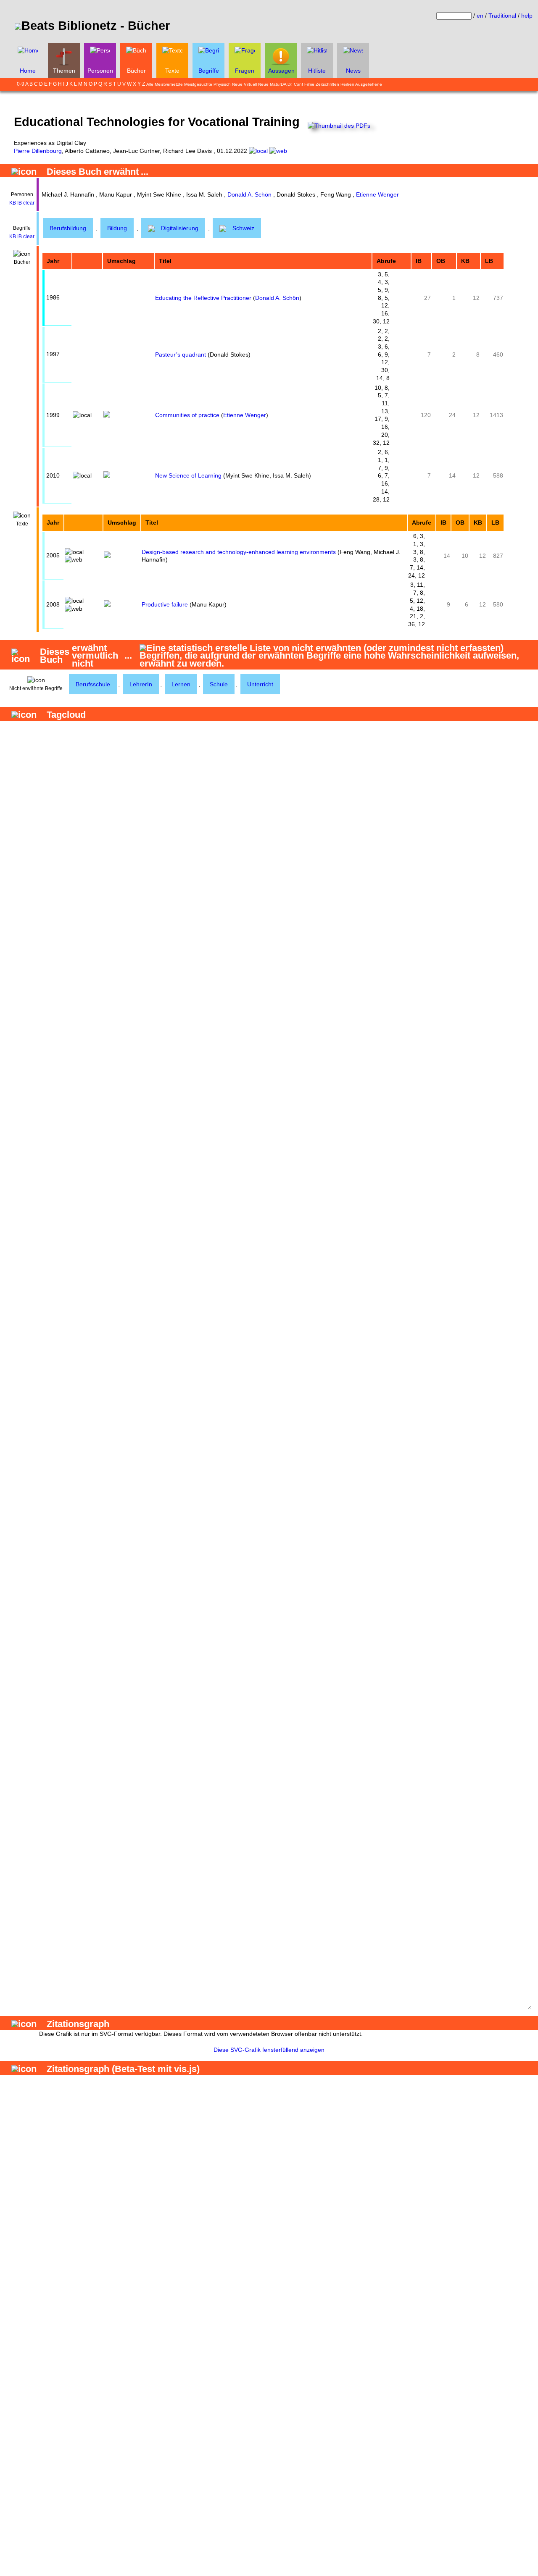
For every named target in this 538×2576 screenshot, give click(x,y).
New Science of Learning (188, 475)
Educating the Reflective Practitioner (203, 298)
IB (20, 203)
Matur (275, 84)
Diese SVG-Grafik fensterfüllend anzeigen (269, 2050)
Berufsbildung (68, 228)
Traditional (502, 16)
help (527, 16)
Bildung (117, 228)
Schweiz (243, 228)
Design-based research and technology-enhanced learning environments (239, 552)
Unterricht (260, 684)
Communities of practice (187, 415)
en (480, 16)
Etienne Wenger (377, 194)
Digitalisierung (180, 228)
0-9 (21, 84)
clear (29, 203)
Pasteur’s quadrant (181, 354)
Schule (219, 684)
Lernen (181, 684)
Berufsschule (93, 684)
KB (13, 203)
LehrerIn (141, 684)
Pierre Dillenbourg (38, 151)
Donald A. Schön (249, 194)
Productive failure (165, 604)
